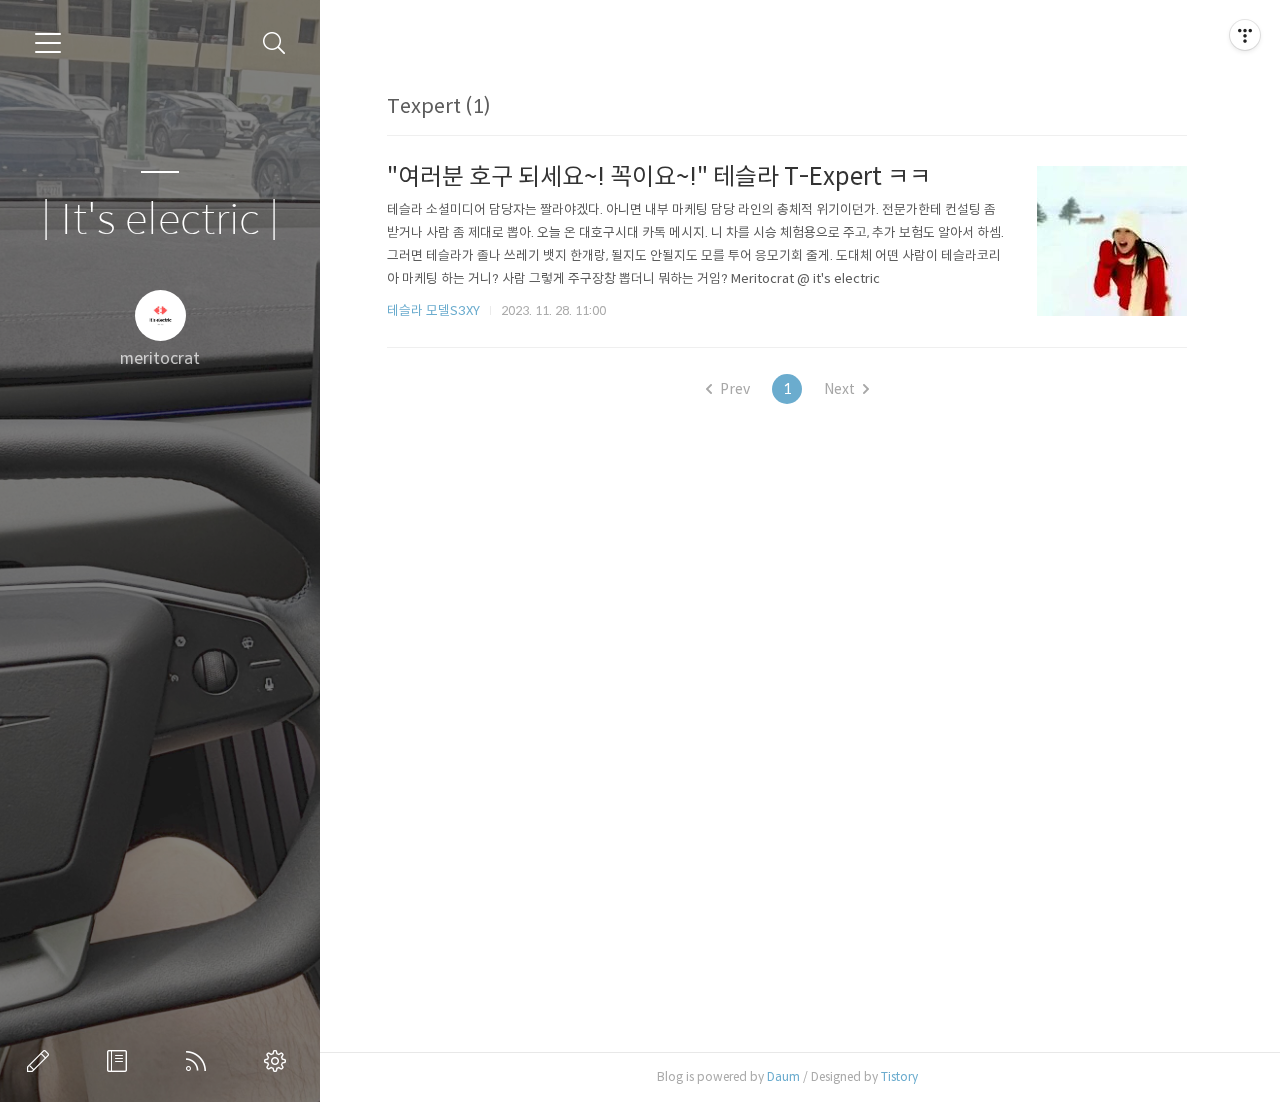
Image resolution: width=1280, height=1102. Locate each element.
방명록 (121, 1061)
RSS (200, 1061)
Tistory (899, 1076)
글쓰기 (42, 1061)
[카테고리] (48, 43)
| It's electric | (160, 220)
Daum (783, 1076)
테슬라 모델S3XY (433, 310)
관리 (279, 1061)
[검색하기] (274, 43)
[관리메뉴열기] (1245, 35)
